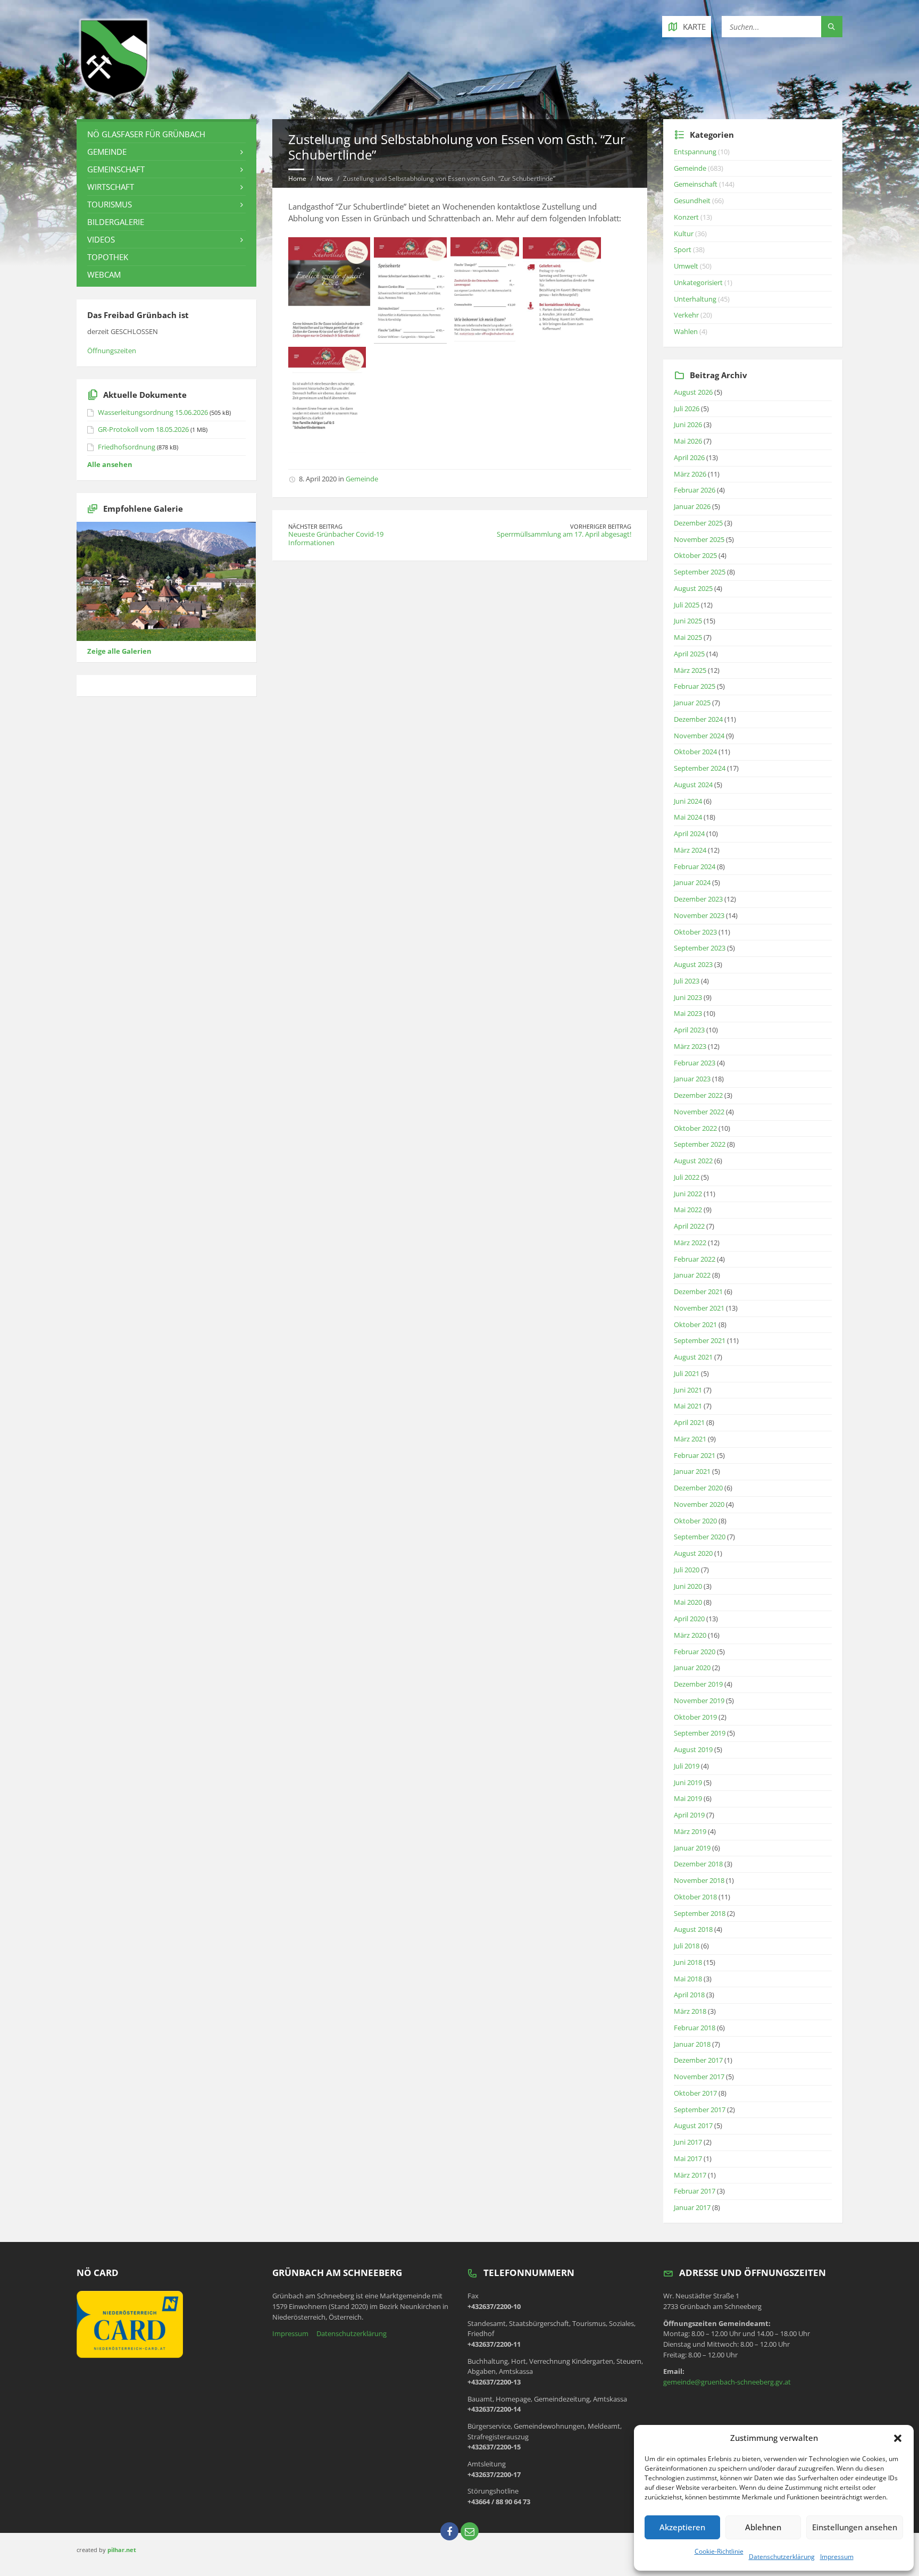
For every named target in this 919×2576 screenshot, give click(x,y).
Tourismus (110, 204)
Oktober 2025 (695, 555)
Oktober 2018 (695, 1897)
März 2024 (690, 850)
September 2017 (700, 2110)
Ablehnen (763, 2527)
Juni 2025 (688, 621)
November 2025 (699, 539)
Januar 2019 (692, 1848)
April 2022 (689, 1226)
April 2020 (689, 1619)
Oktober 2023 (695, 932)
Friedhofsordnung (127, 447)
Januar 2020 (692, 1668)
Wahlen (686, 331)
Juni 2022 (688, 1194)
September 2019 (700, 1733)
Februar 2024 (695, 866)
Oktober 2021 (695, 1324)
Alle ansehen (110, 464)
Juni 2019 (688, 1782)
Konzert (686, 217)
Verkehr (686, 315)
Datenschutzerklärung (782, 2557)
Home (297, 178)
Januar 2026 (692, 506)
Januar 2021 (692, 1471)
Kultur (684, 234)
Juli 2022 (687, 1177)
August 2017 (693, 2125)
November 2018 (699, 1880)
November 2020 (699, 1504)
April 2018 (689, 1995)
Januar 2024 (692, 882)
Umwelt (686, 266)
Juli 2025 (687, 605)
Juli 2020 (687, 1570)
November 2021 (699, 1308)
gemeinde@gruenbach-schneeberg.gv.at (727, 2382)
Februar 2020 (695, 1652)
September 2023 (700, 948)
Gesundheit (692, 201)
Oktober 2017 (695, 2093)
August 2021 (693, 1357)
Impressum (837, 2557)
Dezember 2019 (698, 1684)
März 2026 (690, 474)
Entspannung (695, 152)
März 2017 (690, 2175)
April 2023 (689, 1030)
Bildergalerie (116, 222)
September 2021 (700, 1340)
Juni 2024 (688, 801)
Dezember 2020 (698, 1488)
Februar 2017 (695, 2191)
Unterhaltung (695, 299)
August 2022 (693, 1161)
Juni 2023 (688, 997)
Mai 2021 (688, 1406)
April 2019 (689, 1815)
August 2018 (693, 1929)
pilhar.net (122, 2550)
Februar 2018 (695, 2028)
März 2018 (690, 2011)
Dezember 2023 (698, 899)
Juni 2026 (688, 424)
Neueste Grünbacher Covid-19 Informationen (336, 538)
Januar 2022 (692, 1275)
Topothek (108, 257)
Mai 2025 (688, 637)
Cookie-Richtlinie (719, 2551)
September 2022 (700, 1144)
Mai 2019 (688, 1798)
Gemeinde (362, 479)
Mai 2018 (688, 1979)
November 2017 (699, 2077)
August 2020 (693, 1553)
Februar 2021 (695, 1455)
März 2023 (690, 1046)
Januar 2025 (692, 703)
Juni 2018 (688, 1962)
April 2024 (689, 833)
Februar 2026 (695, 490)
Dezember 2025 (698, 523)
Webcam (104, 274)
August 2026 (693, 392)
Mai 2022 (688, 1210)
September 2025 (700, 572)
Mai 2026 (688, 441)
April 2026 (689, 457)
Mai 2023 (688, 1013)
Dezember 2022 (698, 1095)
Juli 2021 (687, 1373)
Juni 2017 (688, 2142)
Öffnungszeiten (112, 351)
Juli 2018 (687, 1946)
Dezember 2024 (698, 719)
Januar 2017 (692, 2207)
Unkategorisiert (698, 282)
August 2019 (693, 1749)
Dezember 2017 (698, 2060)
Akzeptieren (682, 2527)
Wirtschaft (111, 187)
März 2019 (690, 1831)
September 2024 (700, 768)
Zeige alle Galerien (119, 651)
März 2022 (690, 1243)
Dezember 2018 (698, 1864)
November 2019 (699, 1700)
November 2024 (699, 736)
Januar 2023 (692, 1079)
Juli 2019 (687, 1766)
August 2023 (693, 964)
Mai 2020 (688, 1602)
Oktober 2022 (695, 1128)
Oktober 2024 (695, 752)
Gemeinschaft (116, 169)
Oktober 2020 (695, 1521)
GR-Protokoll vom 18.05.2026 (143, 429)
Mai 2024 (688, 817)
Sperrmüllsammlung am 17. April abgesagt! (564, 534)
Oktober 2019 (695, 1717)
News (325, 178)
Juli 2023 (687, 981)
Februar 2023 (695, 1063)
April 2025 (689, 654)
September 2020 (700, 1537)
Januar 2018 (692, 2044)
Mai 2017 (688, 2158)
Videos (101, 239)
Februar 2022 (695, 1259)
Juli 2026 (687, 409)
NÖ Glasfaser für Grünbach (146, 134)
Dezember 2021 (698, 1291)
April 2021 (689, 1422)
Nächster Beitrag (315, 526)
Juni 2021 (688, 1390)
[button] (898, 2438)
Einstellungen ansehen (855, 2527)
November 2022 (699, 1112)
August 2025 (693, 588)
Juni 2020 (688, 1586)
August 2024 (693, 785)
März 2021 (690, 1439)
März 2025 (690, 670)
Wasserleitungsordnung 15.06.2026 (153, 412)
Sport (683, 249)
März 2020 (690, 1635)
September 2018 (700, 1913)
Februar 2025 (695, 686)
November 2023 (699, 915)
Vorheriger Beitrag (601, 526)
